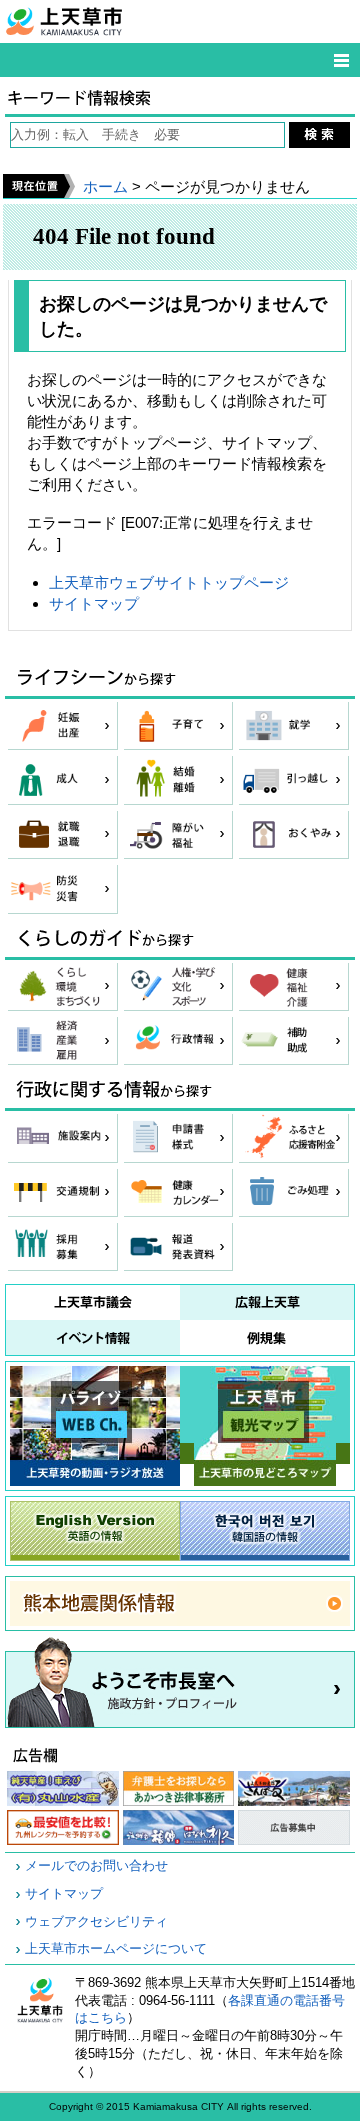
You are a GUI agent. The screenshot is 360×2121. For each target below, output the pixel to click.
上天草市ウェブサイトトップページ (169, 582)
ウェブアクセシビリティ (96, 1922)
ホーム (105, 186)
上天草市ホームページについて (116, 1949)
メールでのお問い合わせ (96, 1866)
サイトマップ (94, 603)
